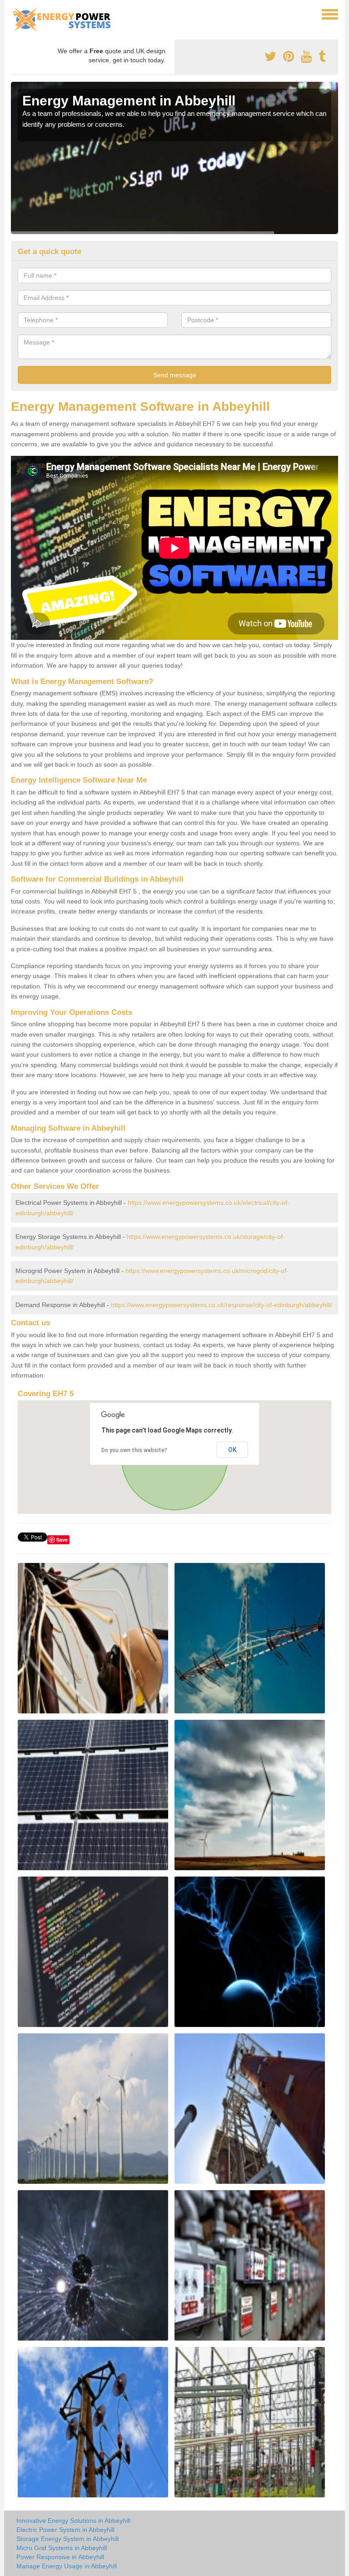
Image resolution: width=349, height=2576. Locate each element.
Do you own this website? (134, 1450)
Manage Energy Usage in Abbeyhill (67, 2566)
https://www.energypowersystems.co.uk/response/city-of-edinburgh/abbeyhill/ (222, 1305)
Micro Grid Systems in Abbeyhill (62, 2548)
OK (232, 1450)
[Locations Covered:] (15, 14)
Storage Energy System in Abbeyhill (67, 2539)
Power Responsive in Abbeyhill (60, 2557)
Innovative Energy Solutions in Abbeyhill (73, 2521)
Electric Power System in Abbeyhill (65, 2530)
